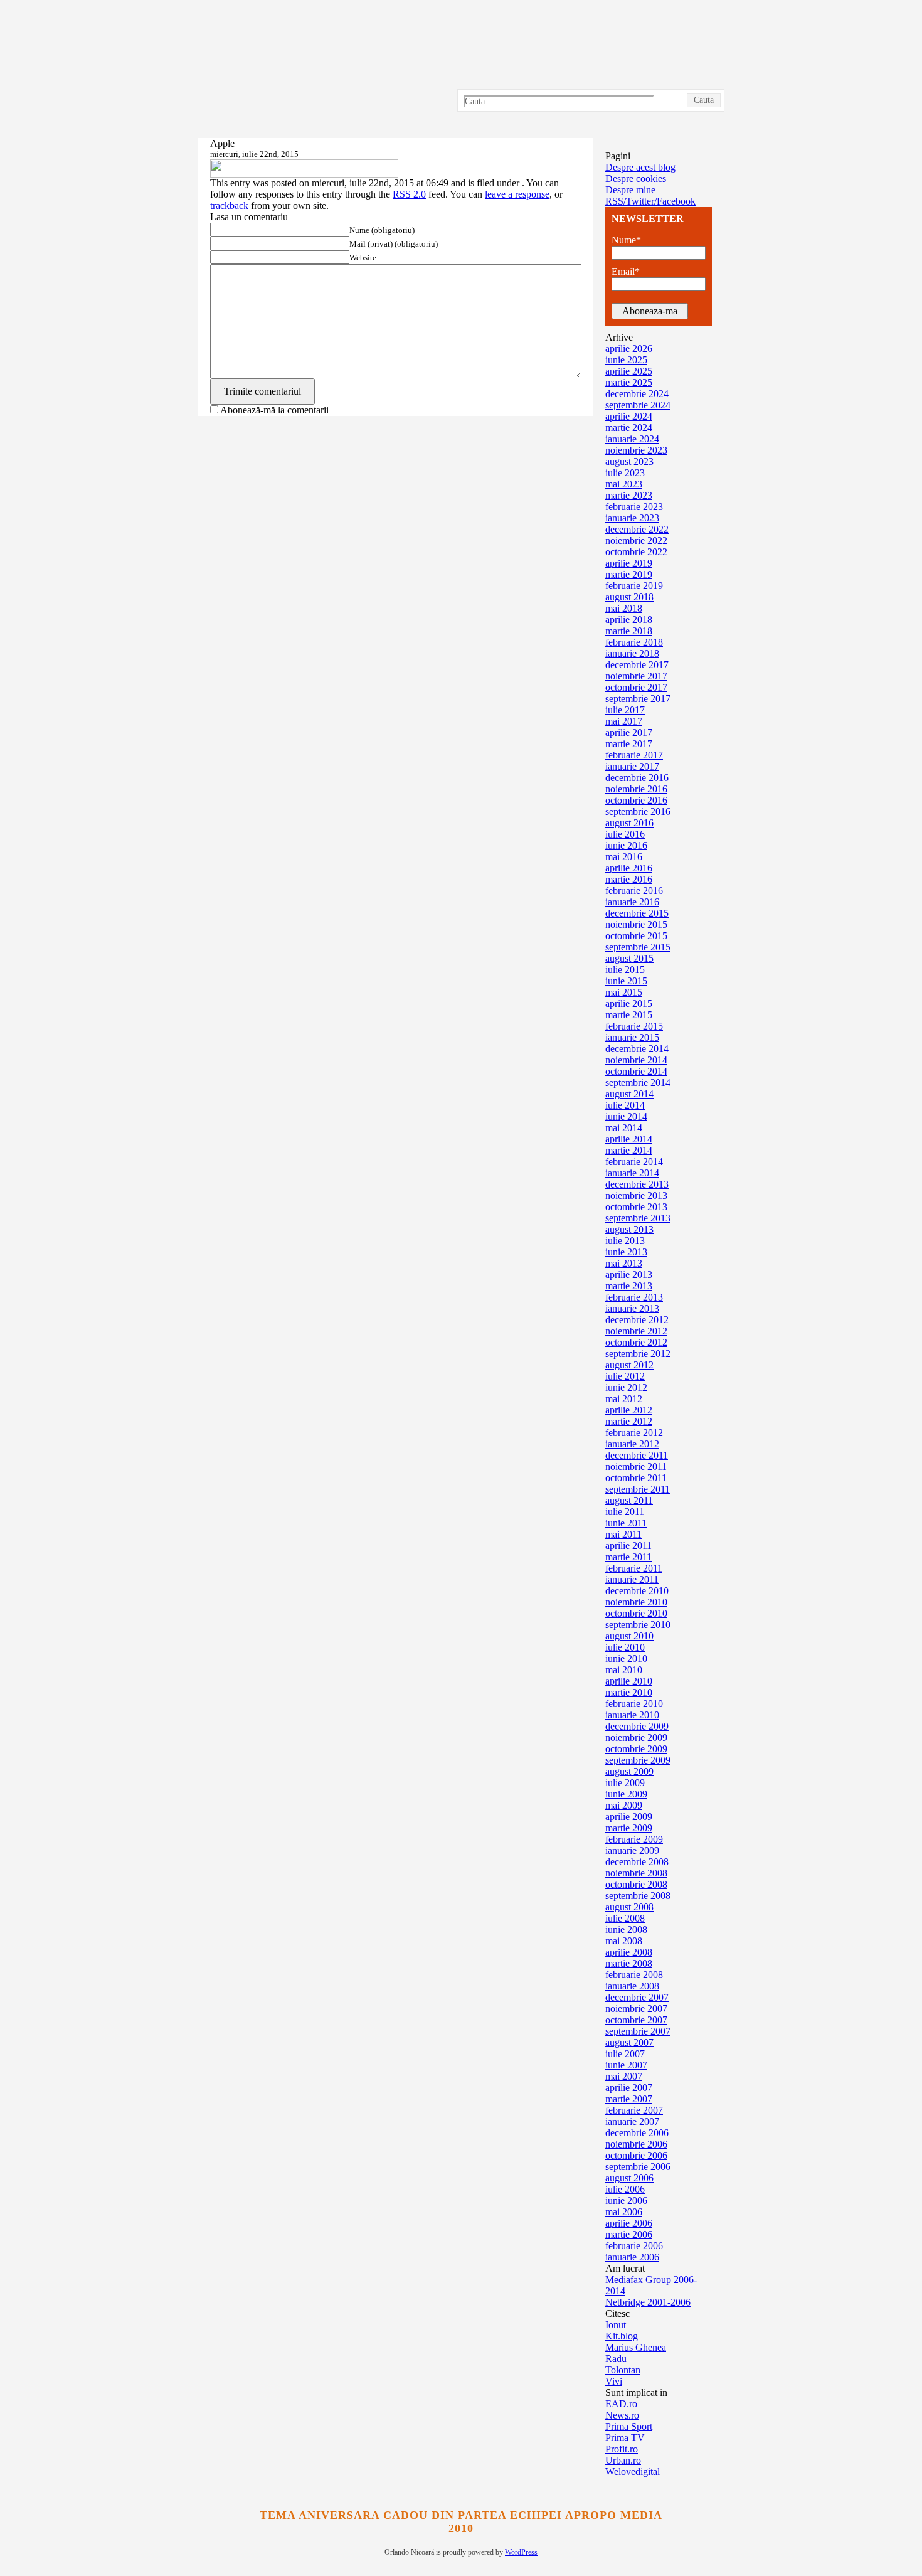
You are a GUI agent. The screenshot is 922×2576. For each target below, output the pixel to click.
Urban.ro (623, 2460)
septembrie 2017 (638, 699)
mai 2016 (624, 857)
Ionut (616, 2325)
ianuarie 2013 (632, 1308)
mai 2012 (624, 1399)
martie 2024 (629, 428)
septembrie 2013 (638, 1218)
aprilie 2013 (629, 1275)
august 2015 (629, 958)
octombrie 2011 (636, 1478)
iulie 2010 (625, 1647)
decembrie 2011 (637, 1455)
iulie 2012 (625, 1376)
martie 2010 (629, 1692)
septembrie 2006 (638, 2167)
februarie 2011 (634, 1568)
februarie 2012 (634, 1433)
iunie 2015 (626, 981)
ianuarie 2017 (632, 766)
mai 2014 (624, 1128)
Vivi (614, 2381)
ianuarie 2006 (632, 2257)
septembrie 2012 (638, 1354)
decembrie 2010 (637, 1591)
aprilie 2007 (629, 2088)
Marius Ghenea (636, 2347)
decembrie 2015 (637, 913)
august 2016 (629, 823)
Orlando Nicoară (461, 69)
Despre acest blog (640, 167)
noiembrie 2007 (636, 2009)
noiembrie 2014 (636, 1060)
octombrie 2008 (636, 1884)
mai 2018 (624, 608)
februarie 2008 (634, 1975)
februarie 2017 (634, 755)
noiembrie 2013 (636, 1195)
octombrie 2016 (636, 800)
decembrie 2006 (637, 2133)
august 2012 (629, 1365)
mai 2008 (624, 1941)
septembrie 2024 (638, 405)
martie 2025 (629, 382)
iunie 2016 (626, 845)
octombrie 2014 (636, 1071)
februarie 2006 (634, 2246)
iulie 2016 (625, 834)
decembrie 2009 (637, 1726)
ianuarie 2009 (632, 1850)
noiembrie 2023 (636, 450)
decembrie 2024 (637, 394)
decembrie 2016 (637, 778)
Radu (616, 2359)
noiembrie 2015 (636, 924)
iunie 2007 (626, 2065)
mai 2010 (624, 1670)
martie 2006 (629, 2234)
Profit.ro (622, 2449)
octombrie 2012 (636, 1342)
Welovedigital (633, 2472)
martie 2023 (629, 495)
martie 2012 (629, 1421)
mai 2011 (623, 1534)
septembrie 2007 (638, 2031)
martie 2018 (629, 631)
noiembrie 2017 (636, 676)
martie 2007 (629, 2099)
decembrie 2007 (637, 1997)
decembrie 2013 (637, 1184)
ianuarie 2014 (632, 1173)
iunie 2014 (626, 1116)
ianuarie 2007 (632, 2121)
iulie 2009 (625, 1783)
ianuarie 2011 (632, 1579)
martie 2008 (629, 1963)
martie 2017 (629, 744)
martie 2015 (629, 1015)
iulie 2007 (625, 2054)
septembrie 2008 (638, 1896)
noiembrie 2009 (636, 1738)
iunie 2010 (626, 1658)
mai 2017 (624, 721)
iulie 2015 (625, 970)
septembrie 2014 (638, 1083)
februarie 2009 (634, 1839)
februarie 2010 (634, 1704)
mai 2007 (624, 2076)
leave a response (517, 194)
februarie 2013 (634, 1297)
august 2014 (629, 1094)
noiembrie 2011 (636, 1466)
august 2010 (629, 1636)
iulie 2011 (625, 1512)
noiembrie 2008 (636, 1873)
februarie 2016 (634, 891)
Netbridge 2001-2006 (648, 2302)
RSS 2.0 (409, 194)
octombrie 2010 (636, 1613)
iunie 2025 (626, 360)
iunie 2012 (626, 1387)
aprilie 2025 (629, 371)
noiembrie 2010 (636, 1602)
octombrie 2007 (636, 2020)
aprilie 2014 (629, 1139)
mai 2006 (624, 2212)
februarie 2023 (634, 507)
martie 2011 (628, 1557)
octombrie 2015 (636, 936)
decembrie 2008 (637, 1862)
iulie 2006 (625, 2189)
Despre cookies (636, 178)
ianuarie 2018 (632, 653)
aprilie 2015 (629, 1003)
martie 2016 (629, 879)
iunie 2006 (626, 2201)
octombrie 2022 (636, 552)
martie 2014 (629, 1150)
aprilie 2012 (629, 1410)
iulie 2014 (625, 1105)
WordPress (521, 2552)
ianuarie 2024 (632, 439)
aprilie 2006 (629, 2223)
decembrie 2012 (637, 1320)
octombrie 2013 (636, 1207)
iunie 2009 (626, 1794)
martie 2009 (629, 1828)
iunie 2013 (626, 1252)
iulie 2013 (625, 1241)
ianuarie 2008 (632, 1986)
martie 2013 (629, 1286)
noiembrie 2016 (636, 789)
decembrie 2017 (637, 665)
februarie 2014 (634, 1162)
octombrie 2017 (636, 687)
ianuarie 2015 (632, 1037)
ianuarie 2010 (632, 1715)
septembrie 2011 (638, 1489)
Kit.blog (622, 2336)
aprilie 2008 (629, 1952)
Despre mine (630, 190)
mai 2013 (624, 1263)
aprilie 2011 (628, 1546)
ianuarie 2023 (632, 518)
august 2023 (629, 461)
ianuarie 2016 (632, 902)
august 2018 (629, 597)
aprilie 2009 (629, 1817)
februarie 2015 (634, 1026)
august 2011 (629, 1500)
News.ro (622, 2415)
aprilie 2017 (629, 732)
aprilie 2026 (629, 349)
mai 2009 (624, 1805)
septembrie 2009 (638, 1760)
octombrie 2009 (636, 1749)
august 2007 (629, 2042)
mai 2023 (624, 484)
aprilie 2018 (629, 620)
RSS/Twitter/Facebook (650, 201)
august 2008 (629, 1907)
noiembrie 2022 (636, 540)
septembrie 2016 (638, 812)
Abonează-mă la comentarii (274, 410)
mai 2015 (624, 992)
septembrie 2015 (638, 947)
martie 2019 (629, 574)
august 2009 (629, 1771)
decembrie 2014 (637, 1049)
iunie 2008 (626, 1929)
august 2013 (629, 1229)
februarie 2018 (634, 642)
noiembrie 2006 (636, 2144)
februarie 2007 (634, 2110)
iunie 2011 (626, 1523)
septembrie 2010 (638, 1625)
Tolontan (623, 2370)
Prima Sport (629, 2426)
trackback (229, 205)
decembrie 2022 (637, 529)
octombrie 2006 (636, 2155)
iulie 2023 (625, 473)
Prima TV (625, 2438)
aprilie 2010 (629, 1681)
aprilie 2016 (629, 868)
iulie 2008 (625, 1918)
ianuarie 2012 (632, 1444)
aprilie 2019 (629, 563)
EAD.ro (621, 2404)
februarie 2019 (634, 586)
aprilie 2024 (629, 416)
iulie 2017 (625, 710)
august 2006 (629, 2178)
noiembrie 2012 (636, 1331)
